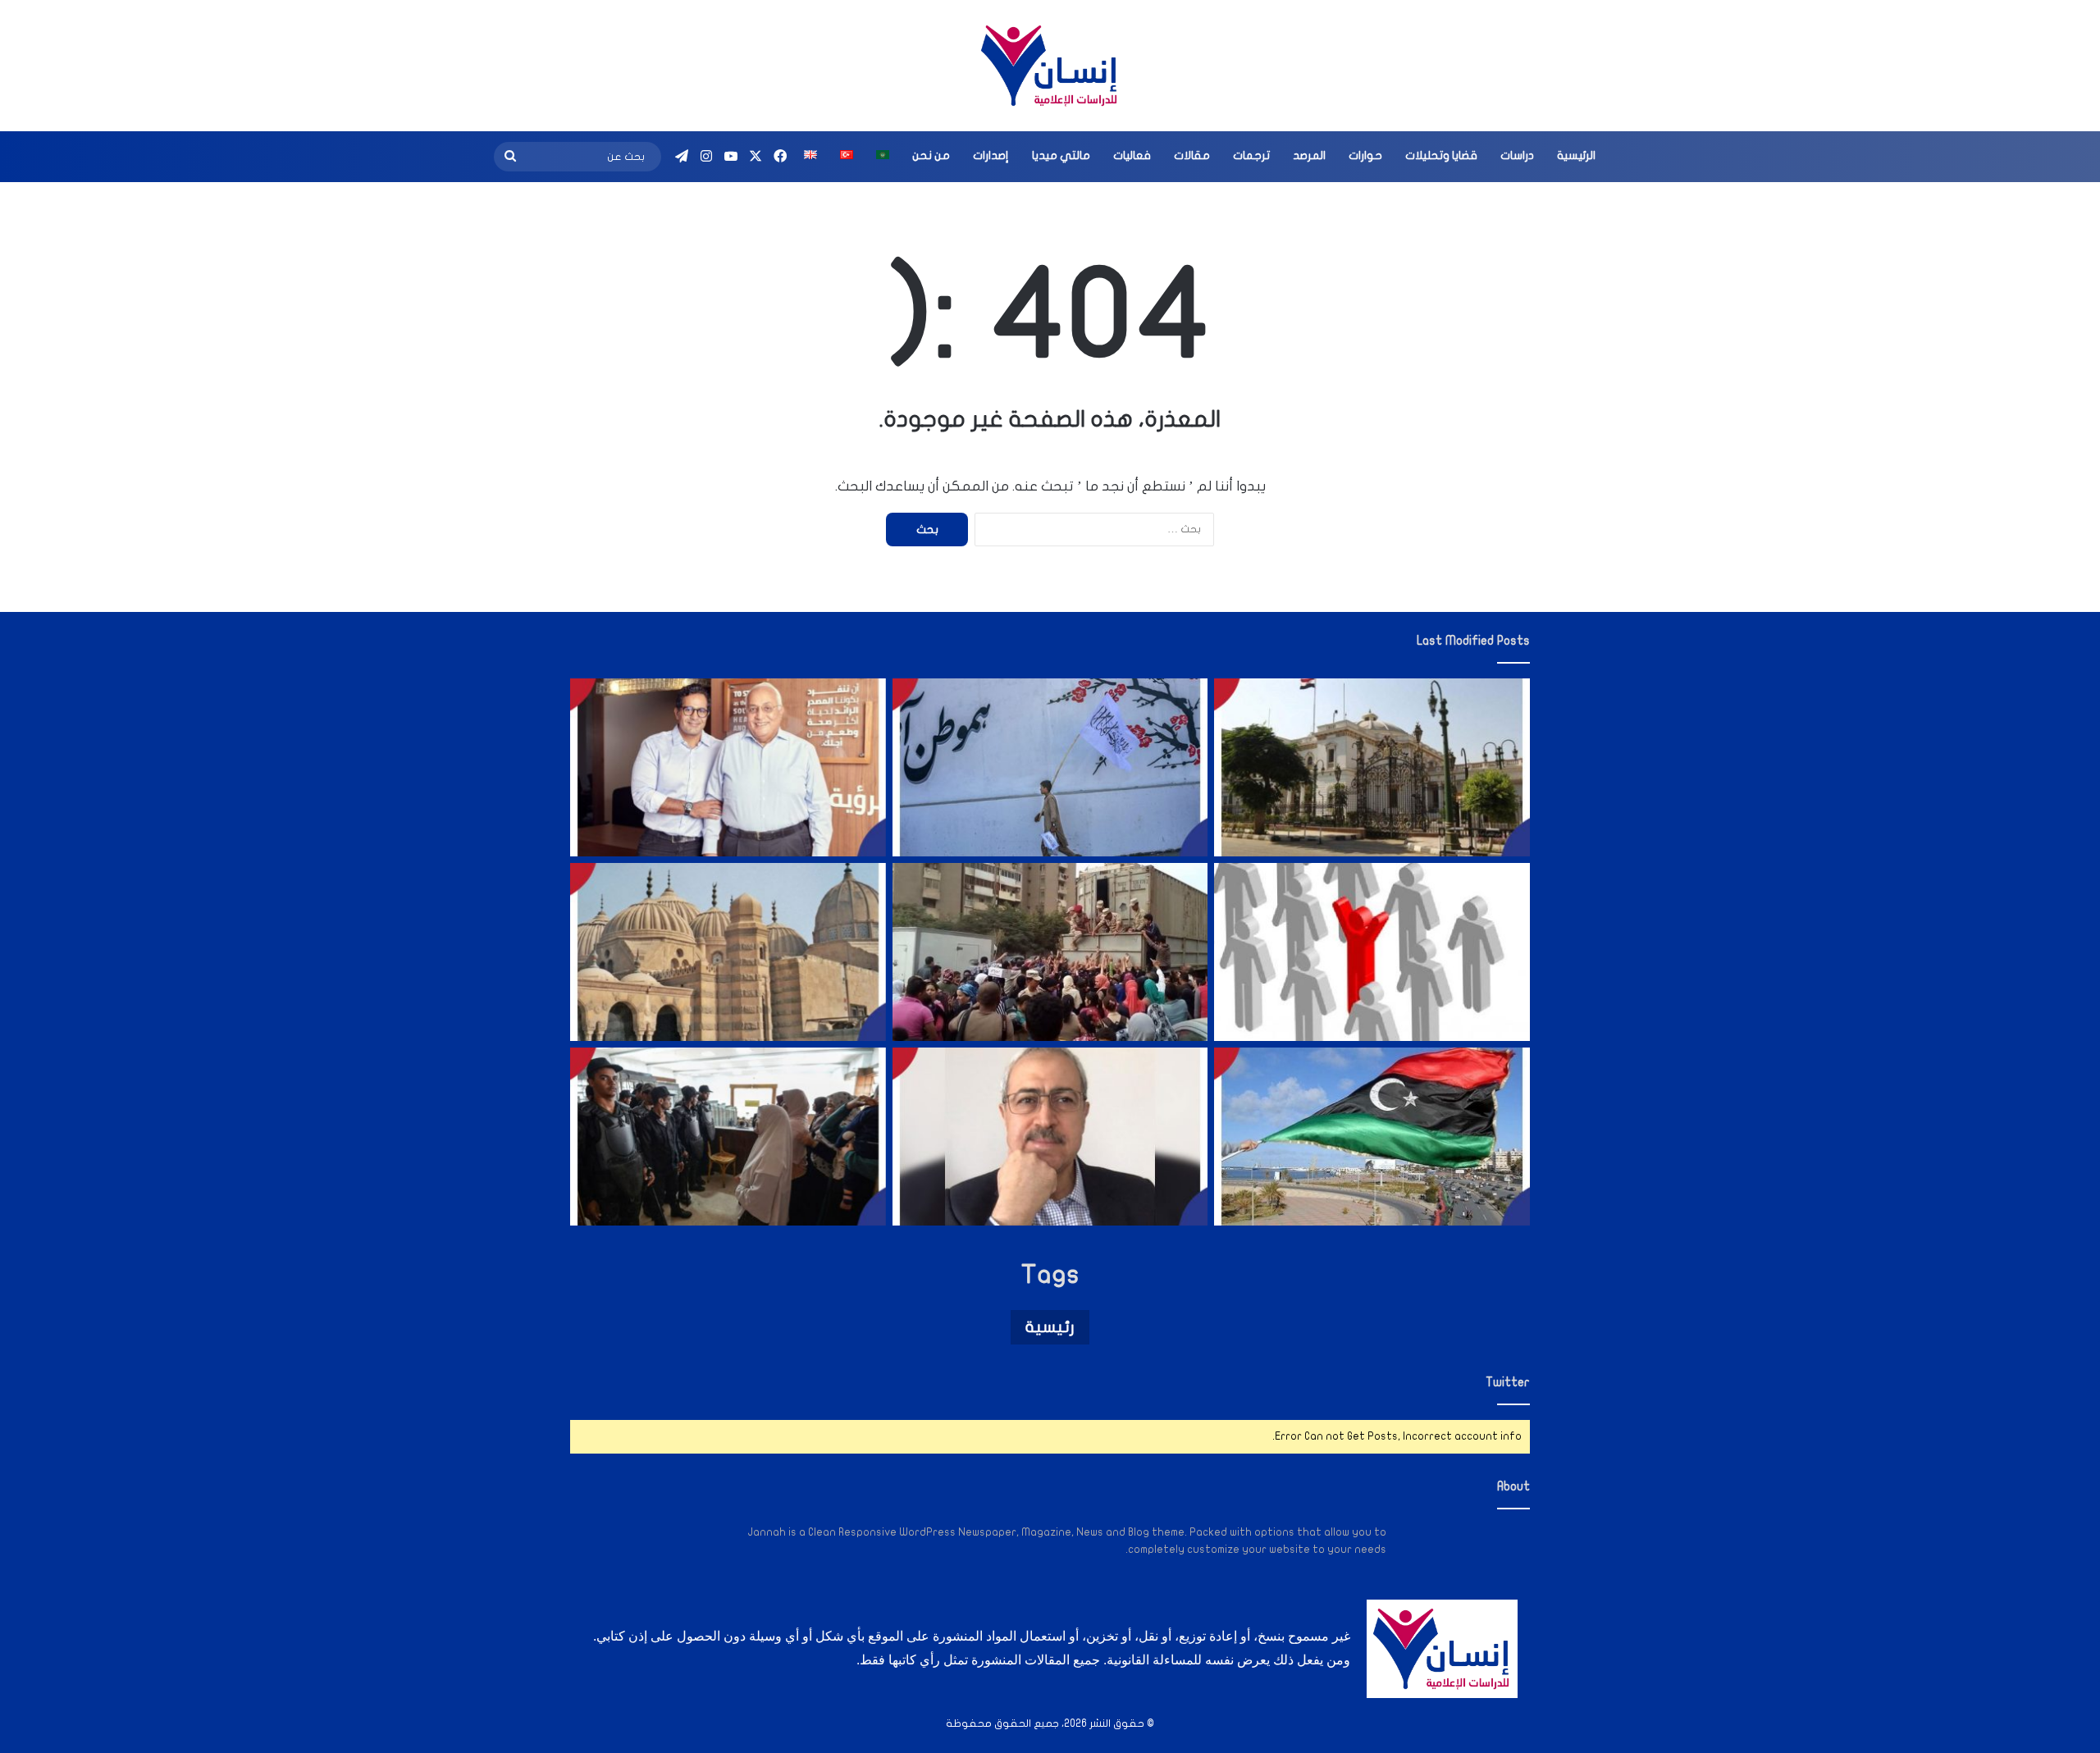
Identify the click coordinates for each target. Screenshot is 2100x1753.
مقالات (1192, 155)
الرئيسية (1576, 155)
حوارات (1365, 155)
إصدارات (991, 155)
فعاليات (1132, 155)
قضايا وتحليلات (1441, 155)
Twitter (1508, 1382)
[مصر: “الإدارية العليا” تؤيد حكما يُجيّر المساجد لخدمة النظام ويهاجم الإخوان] (728, 952)
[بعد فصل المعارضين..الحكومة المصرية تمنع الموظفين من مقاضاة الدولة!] (1372, 952)
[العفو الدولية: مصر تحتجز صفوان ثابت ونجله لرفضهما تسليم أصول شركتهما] (728, 767)
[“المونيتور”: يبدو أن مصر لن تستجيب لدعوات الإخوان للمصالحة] (728, 1137)
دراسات (1517, 155)
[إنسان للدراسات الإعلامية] (1050, 66)
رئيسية (1050, 1327)
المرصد (1309, 155)
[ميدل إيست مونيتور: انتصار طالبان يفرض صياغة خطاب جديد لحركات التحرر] (1050, 767)
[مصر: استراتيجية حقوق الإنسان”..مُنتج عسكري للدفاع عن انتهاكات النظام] (1050, 952)
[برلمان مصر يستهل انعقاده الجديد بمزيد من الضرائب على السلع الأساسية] (1372, 767)
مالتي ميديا (1061, 155)
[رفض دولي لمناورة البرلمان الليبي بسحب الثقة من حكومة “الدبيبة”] (1372, 1137)
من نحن (931, 155)
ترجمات (1251, 155)
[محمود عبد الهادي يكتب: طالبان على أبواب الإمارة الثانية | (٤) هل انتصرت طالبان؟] (1050, 1137)
